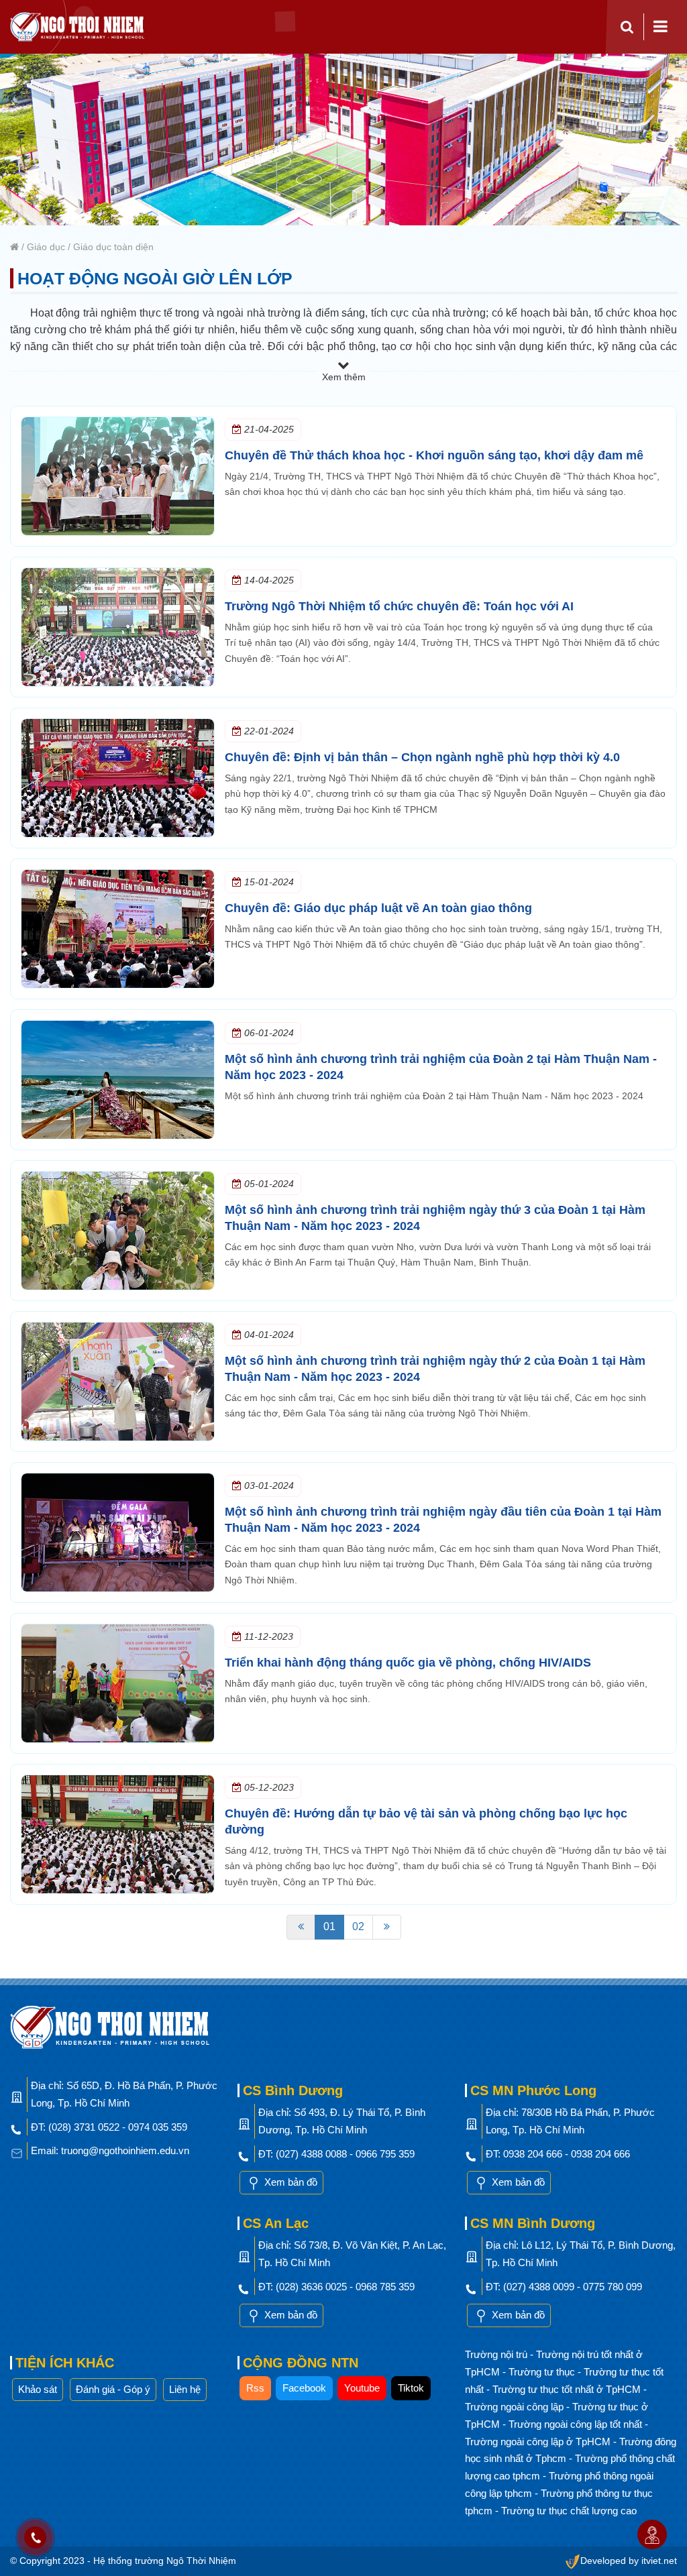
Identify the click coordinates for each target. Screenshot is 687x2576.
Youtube (362, 2388)
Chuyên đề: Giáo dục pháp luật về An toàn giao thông (378, 908)
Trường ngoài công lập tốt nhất (577, 2424)
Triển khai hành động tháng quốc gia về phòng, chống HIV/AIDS (408, 1663)
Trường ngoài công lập (516, 2407)
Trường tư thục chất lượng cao (569, 2511)
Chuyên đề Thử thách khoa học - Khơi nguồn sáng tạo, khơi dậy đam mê (434, 455)
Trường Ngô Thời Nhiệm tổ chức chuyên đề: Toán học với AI (399, 606)
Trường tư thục (543, 2372)
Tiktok (411, 2388)
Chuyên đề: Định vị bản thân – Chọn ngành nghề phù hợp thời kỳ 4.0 (422, 757)
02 (358, 1926)
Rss (255, 2388)
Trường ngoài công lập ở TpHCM (539, 2442)
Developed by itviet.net (629, 2561)
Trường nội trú (497, 2354)
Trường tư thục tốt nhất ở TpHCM (568, 2389)
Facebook (304, 2388)
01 (329, 1926)
